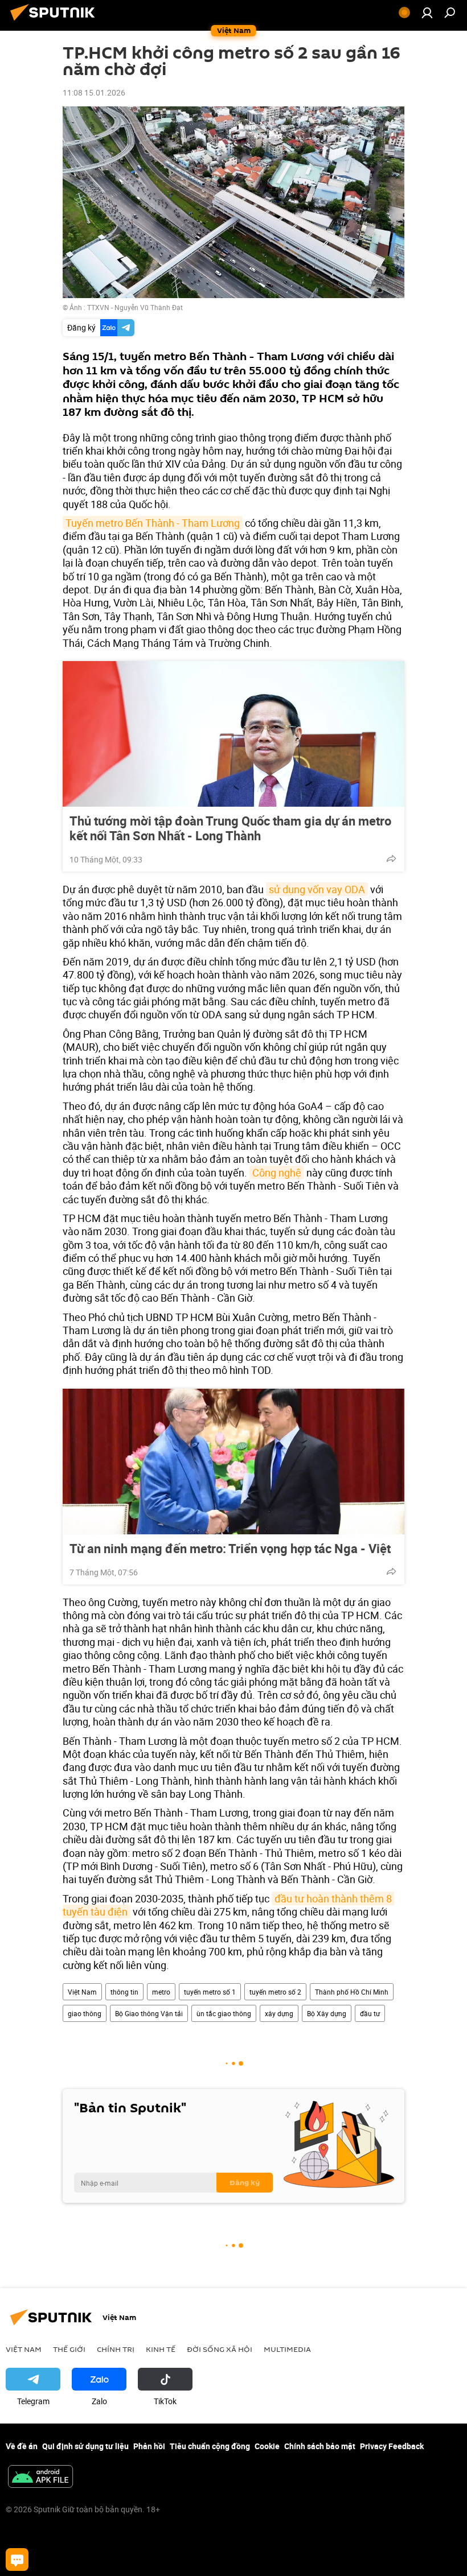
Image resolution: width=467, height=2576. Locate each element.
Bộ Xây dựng (327, 2013)
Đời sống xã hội (220, 2349)
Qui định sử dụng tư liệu (85, 2446)
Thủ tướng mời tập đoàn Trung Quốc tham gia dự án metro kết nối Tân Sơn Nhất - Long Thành (230, 828)
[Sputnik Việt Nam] (56, 22)
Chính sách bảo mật (320, 2446)
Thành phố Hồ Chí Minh (352, 1992)
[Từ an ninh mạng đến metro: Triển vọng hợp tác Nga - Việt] (233, 1462)
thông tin (124, 1992)
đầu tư (370, 2013)
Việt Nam (82, 1992)
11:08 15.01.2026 (94, 92)
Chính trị (116, 2349)
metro (161, 1992)
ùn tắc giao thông (224, 2013)
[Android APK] (40, 2478)
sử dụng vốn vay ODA (317, 889)
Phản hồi (149, 2446)
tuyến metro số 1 (210, 1992)
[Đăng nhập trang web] (427, 13)
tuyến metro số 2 (275, 1992)
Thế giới (69, 2349)
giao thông (85, 2013)
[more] (391, 858)
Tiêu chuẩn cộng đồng (210, 2446)
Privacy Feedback (392, 2446)
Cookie (267, 2446)
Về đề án (22, 2446)
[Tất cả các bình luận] (17, 2560)
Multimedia (287, 2349)
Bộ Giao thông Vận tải (149, 2013)
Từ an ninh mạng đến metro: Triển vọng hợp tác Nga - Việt (230, 1549)
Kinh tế (161, 2349)
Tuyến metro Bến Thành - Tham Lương (153, 523)
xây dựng (279, 2013)
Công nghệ (277, 1173)
